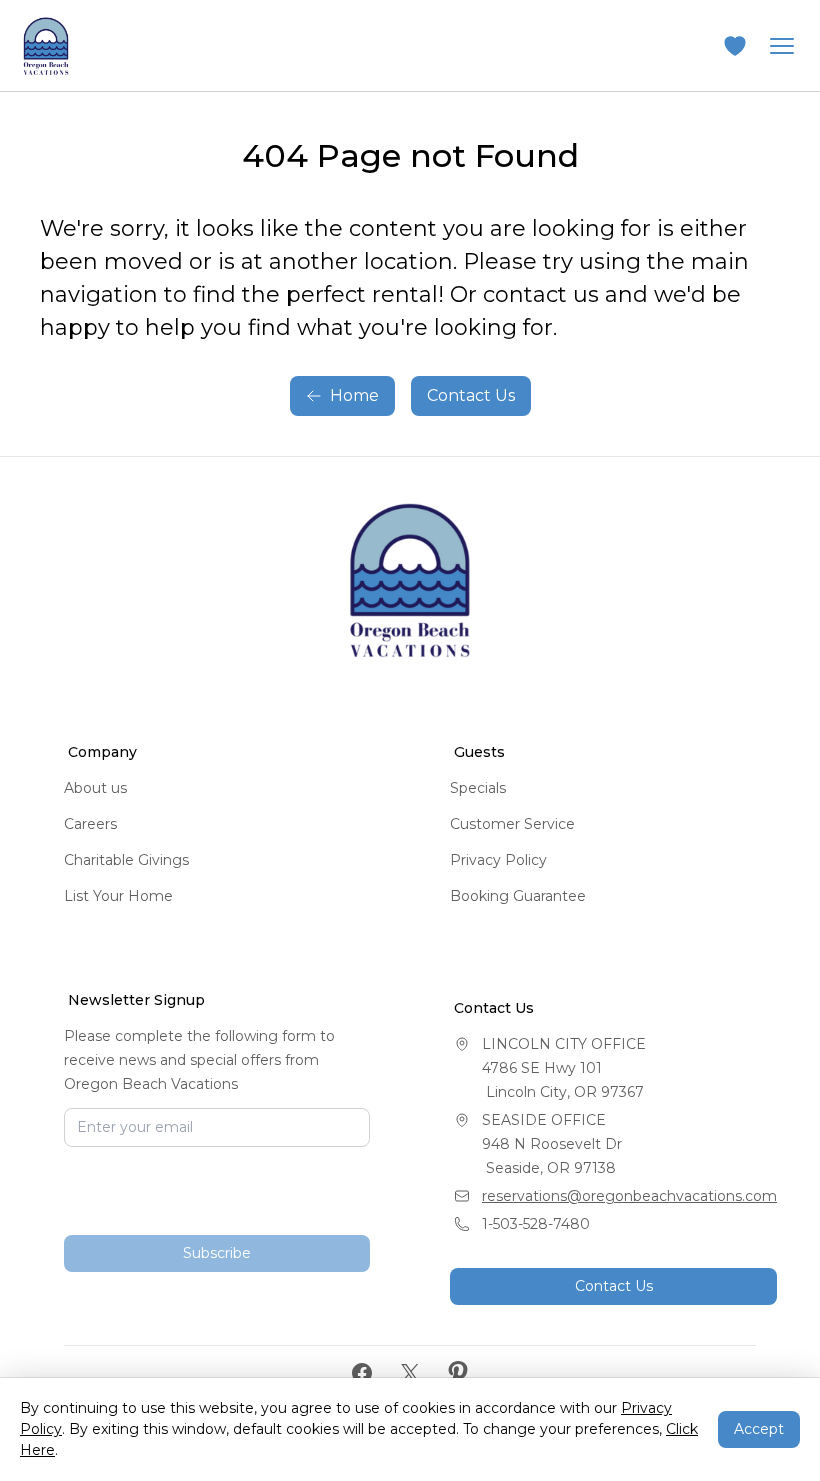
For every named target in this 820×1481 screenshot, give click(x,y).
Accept (759, 1429)
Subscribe (217, 1253)
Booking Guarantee (518, 896)
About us (95, 788)
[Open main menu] (782, 46)
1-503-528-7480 (536, 1224)
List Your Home (118, 896)
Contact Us (471, 395)
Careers (90, 824)
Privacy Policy (498, 860)
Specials (478, 788)
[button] (735, 46)
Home (354, 395)
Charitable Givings (126, 860)
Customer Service (512, 824)
